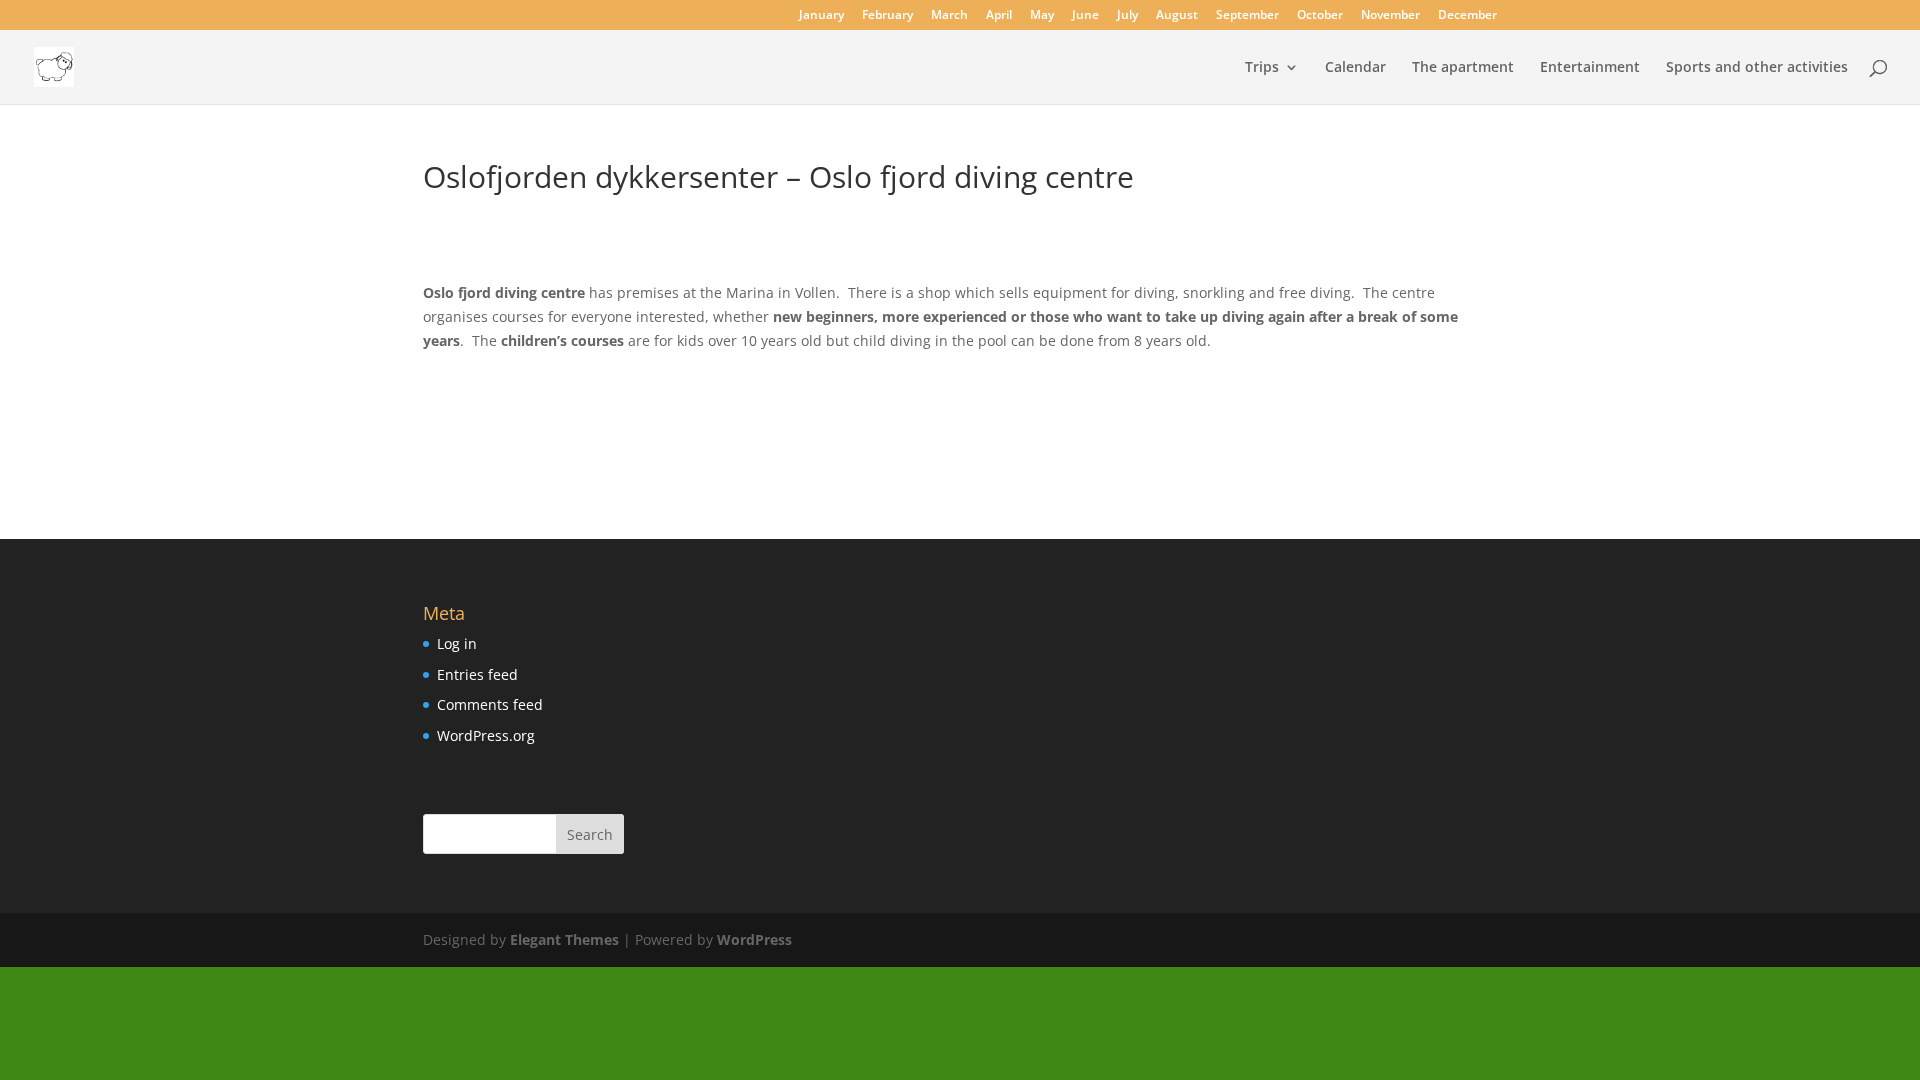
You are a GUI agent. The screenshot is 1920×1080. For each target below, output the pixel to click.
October (1320, 16)
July (1127, 16)
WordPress (754, 939)
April (999, 16)
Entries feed (477, 674)
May (1042, 16)
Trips (1262, 68)
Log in (457, 643)
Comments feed (490, 704)
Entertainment (1590, 68)
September (1247, 16)
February (887, 16)
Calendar (1355, 68)
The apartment (1463, 68)
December (1467, 16)
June (1085, 16)
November (1390, 16)
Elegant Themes (564, 939)
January (821, 16)
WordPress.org (486, 735)
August (1177, 16)
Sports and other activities (1757, 68)
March (949, 16)
